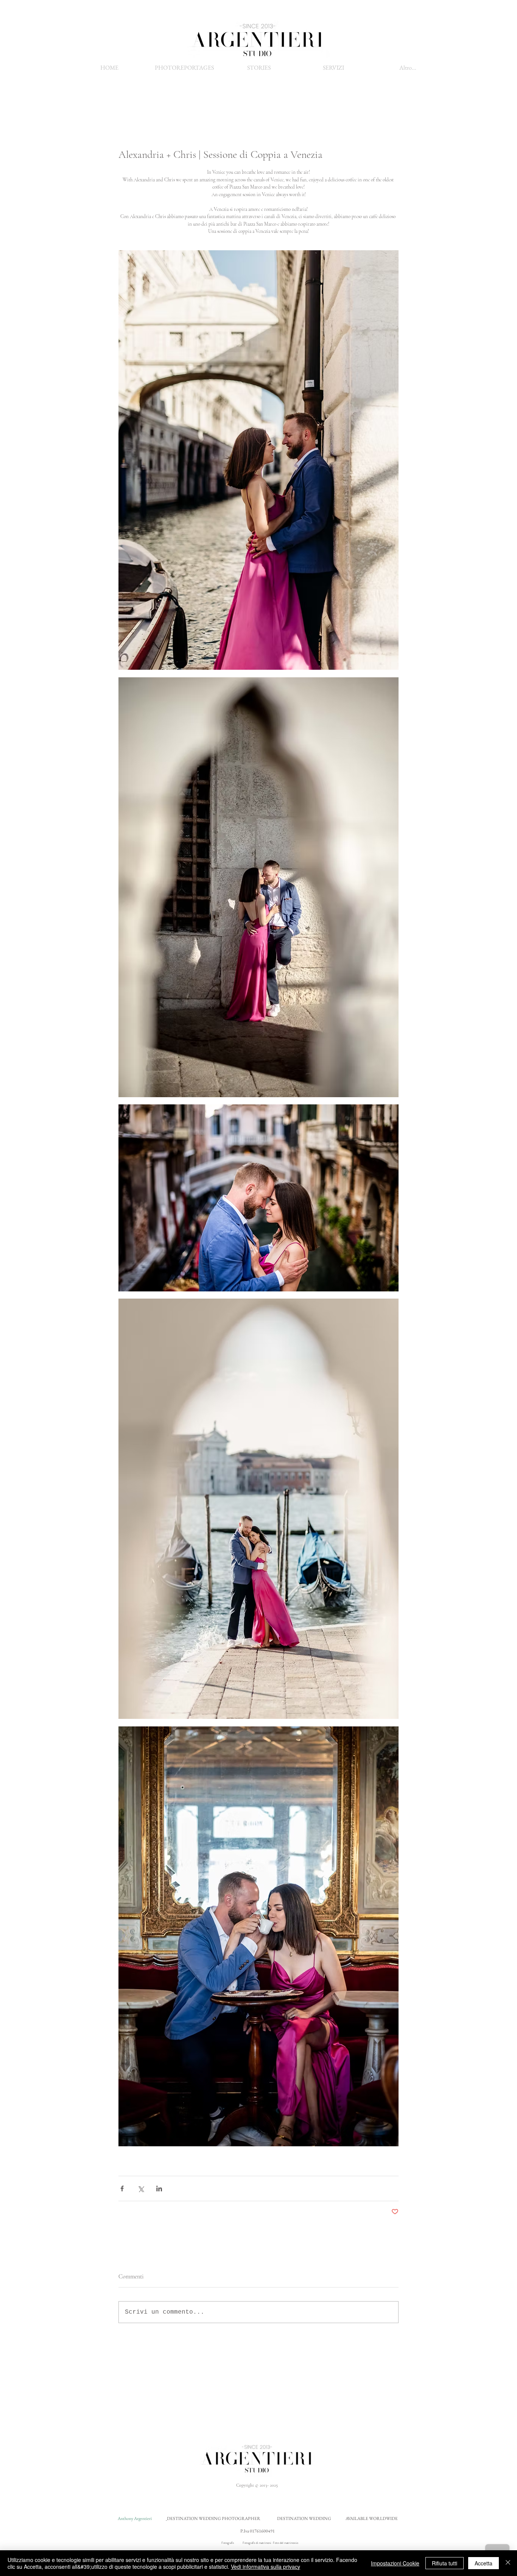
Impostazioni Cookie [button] (395, 2563)
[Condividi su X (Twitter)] (141, 2189)
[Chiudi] (508, 2563)
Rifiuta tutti (445, 2563)
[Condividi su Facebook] (122, 2189)
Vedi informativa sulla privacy (266, 2567)
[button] (333, 68)
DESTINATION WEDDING (304, 2518)
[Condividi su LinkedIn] (159, 2189)
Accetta (484, 2563)
